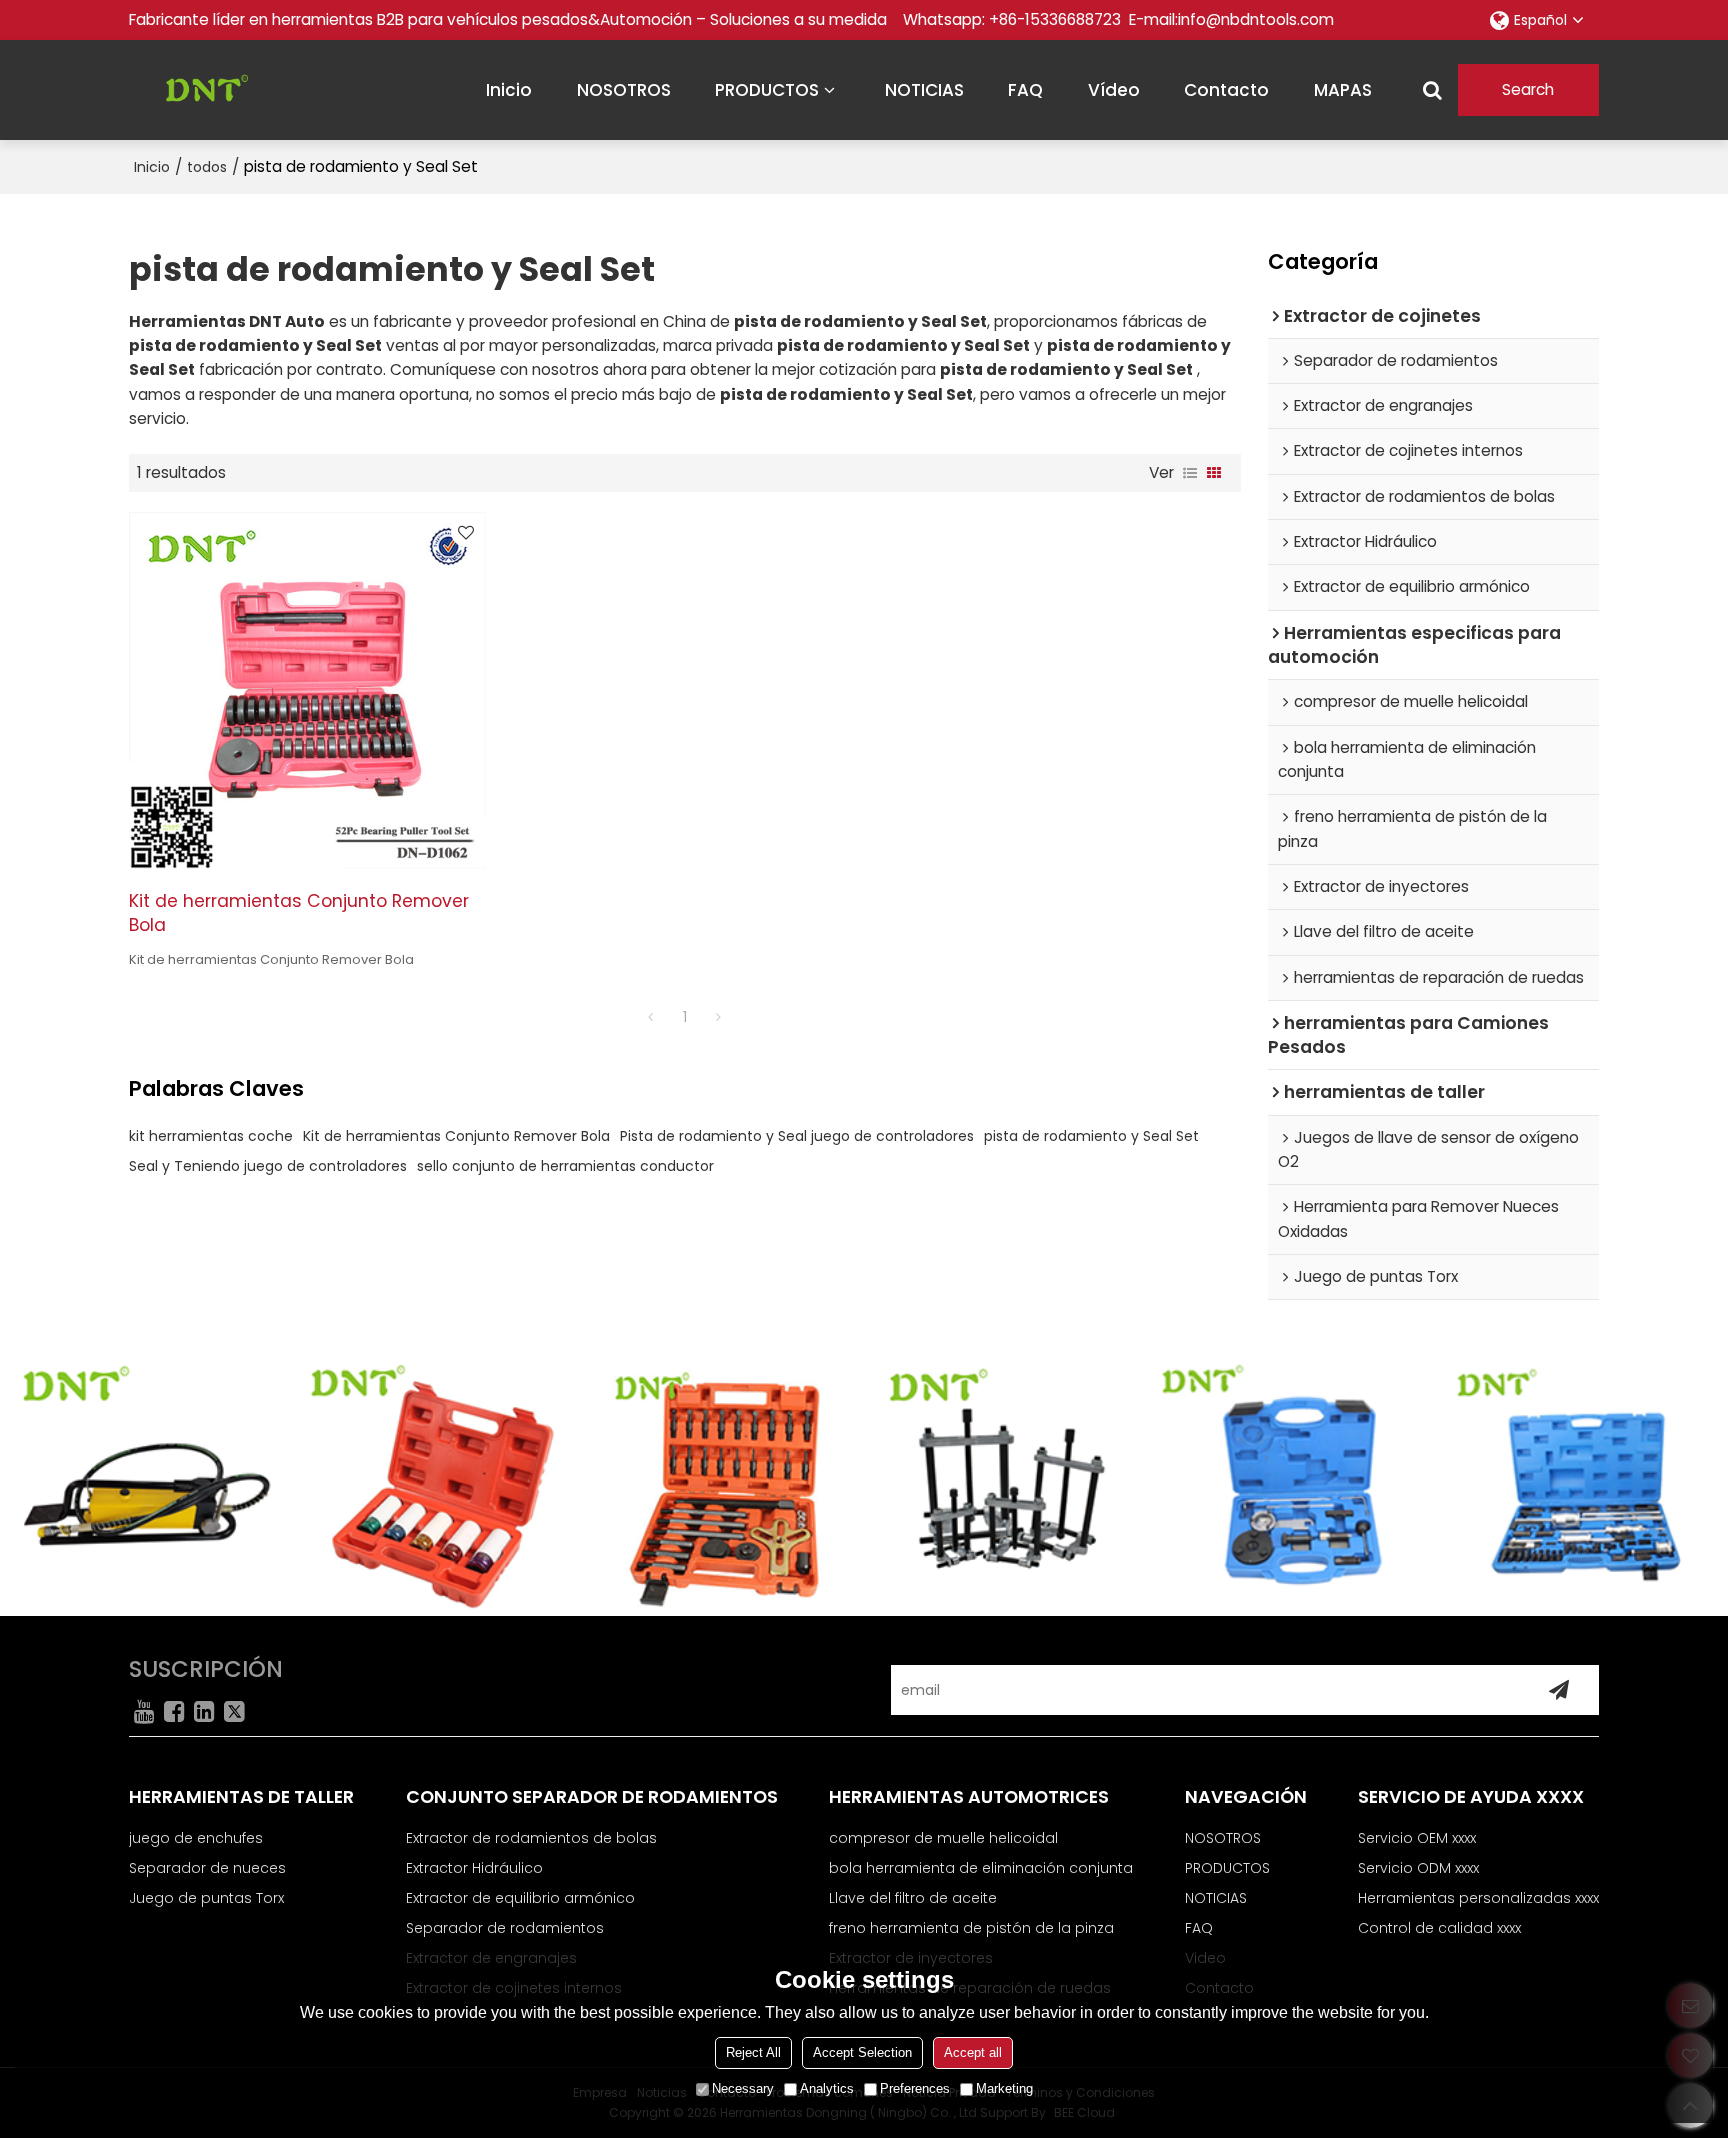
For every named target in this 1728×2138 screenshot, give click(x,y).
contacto (1226, 90)
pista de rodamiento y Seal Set (1091, 1136)
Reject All (753, 2052)
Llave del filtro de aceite (913, 1898)
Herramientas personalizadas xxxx (1478, 1898)
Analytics (827, 2088)
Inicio (152, 167)
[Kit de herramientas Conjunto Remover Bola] (307, 690)
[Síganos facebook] (174, 1711)
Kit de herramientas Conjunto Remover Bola (299, 913)
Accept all (973, 2052)
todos (207, 167)
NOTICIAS (924, 90)
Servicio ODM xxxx (1418, 1868)
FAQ (1025, 90)
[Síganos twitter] (234, 1711)
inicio (509, 90)
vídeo (1114, 90)
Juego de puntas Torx (206, 1898)
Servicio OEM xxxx (1417, 1838)
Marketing (1004, 2088)
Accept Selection (862, 2052)
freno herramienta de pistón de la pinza (971, 1928)
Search (1528, 89)
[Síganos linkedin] (204, 1711)
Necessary (743, 2088)
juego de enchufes (196, 1838)
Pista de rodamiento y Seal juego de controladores (797, 1136)
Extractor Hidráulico (474, 1868)
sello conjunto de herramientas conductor (565, 1166)
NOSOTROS (624, 90)
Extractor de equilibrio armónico (520, 1898)
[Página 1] (651, 1017)
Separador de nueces (207, 1868)
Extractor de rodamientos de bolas (531, 1838)
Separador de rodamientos (505, 1928)
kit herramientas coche (211, 1136)
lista (1190, 473)
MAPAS (1343, 90)
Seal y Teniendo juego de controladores (268, 1166)
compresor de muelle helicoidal (943, 1838)
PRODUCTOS (767, 90)
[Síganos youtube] (144, 1711)
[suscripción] (1559, 1690)
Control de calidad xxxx (1439, 1928)
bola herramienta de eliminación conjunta (981, 1868)
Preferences (915, 2088)
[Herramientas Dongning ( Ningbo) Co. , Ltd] (199, 90)
